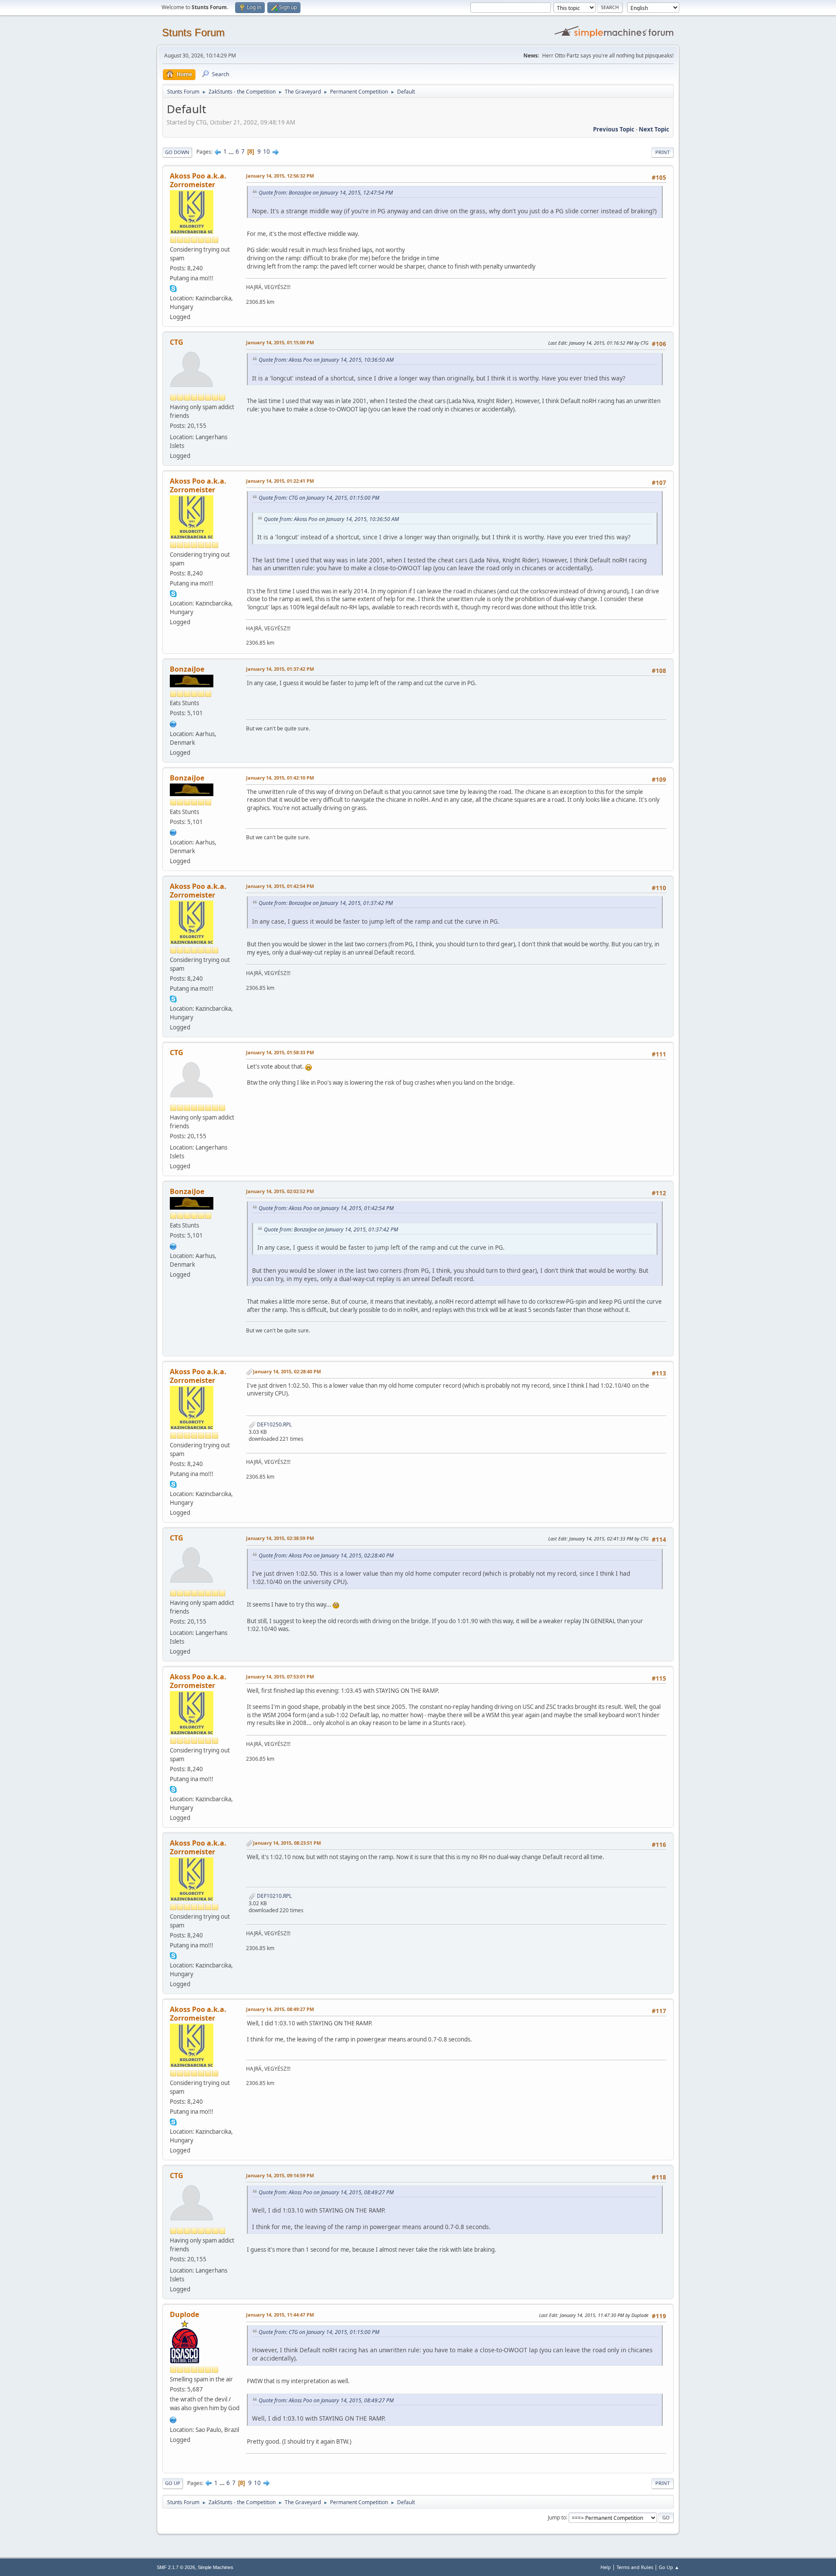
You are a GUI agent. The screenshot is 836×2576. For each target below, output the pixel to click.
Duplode (184, 2314)
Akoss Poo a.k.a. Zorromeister (198, 180)
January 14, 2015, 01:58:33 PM (280, 1052)
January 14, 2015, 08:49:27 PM (280, 2009)
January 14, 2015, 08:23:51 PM (287, 1843)
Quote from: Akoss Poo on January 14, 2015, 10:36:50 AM (326, 360)
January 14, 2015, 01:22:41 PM (280, 481)
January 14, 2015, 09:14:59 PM (280, 2175)
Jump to (557, 2517)
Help (606, 2567)
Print (662, 152)
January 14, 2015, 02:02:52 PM (280, 1191)
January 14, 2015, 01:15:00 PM (280, 342)
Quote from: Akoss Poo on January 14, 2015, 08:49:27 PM (326, 2192)
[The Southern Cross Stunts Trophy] (173, 2419)
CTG (177, 342)
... (232, 151)
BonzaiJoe (187, 669)
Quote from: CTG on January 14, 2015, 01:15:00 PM (319, 498)
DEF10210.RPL (274, 1896)
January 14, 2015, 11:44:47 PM (280, 2315)
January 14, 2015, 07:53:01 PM (280, 1676)
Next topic (654, 129)
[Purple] (173, 723)
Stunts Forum (193, 32)
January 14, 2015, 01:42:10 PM (280, 778)
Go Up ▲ (669, 2567)
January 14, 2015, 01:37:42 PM (280, 669)
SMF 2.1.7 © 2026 (176, 2567)
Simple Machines (216, 2567)
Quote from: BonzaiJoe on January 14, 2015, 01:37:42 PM (326, 903)
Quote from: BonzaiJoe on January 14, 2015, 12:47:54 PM (326, 193)
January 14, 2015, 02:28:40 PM (287, 1371)
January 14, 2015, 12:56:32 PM (280, 176)
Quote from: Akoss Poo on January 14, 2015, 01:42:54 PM (326, 1208)
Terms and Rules (635, 2567)
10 (266, 151)
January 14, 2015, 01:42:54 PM (280, 886)
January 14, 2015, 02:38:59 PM (280, 1538)
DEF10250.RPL (274, 1424)
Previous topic (614, 129)
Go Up (173, 2483)
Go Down (177, 152)
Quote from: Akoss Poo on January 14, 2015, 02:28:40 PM (326, 1555)
